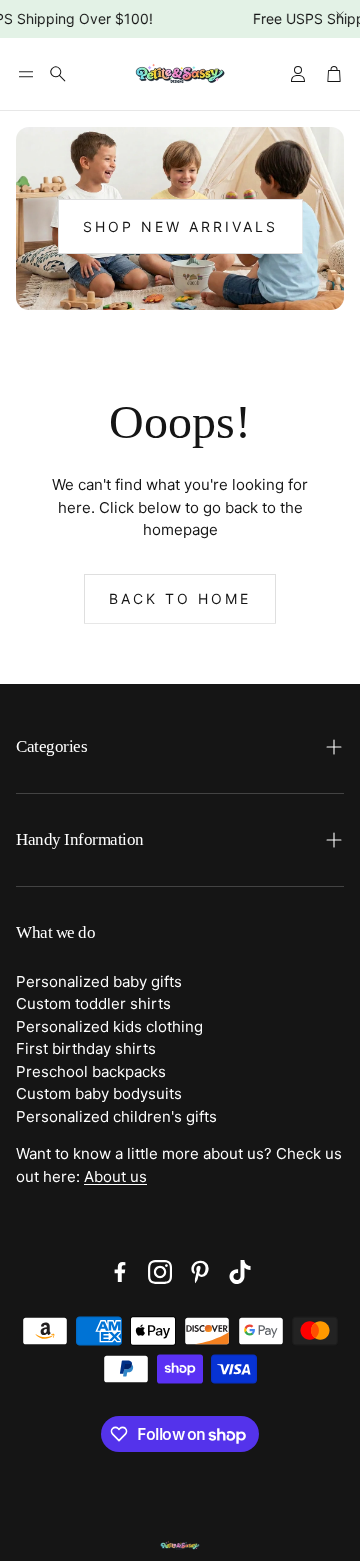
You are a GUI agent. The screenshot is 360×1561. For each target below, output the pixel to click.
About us (115, 1176)
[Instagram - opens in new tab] (160, 1272)
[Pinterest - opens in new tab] (200, 1272)
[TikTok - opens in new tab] (240, 1272)
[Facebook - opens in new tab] (120, 1272)
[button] (26, 74)
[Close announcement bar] (340, 15)
